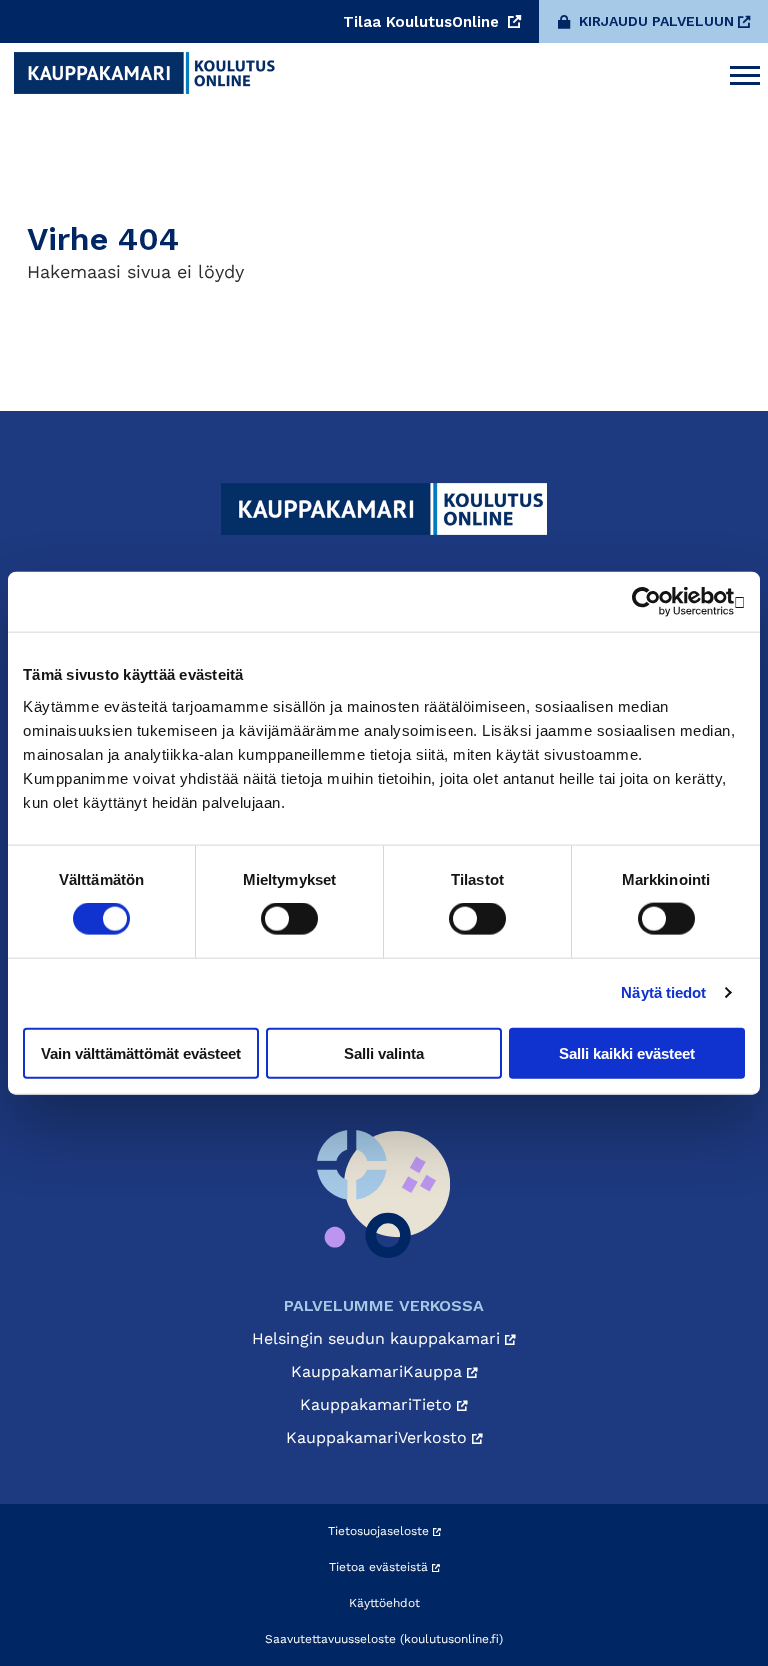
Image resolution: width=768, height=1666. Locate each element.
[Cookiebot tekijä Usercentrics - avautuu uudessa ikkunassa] (657, 602)
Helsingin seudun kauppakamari (378, 1338)
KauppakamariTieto (378, 1404)
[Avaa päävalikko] (745, 73)
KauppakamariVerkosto (379, 1437)
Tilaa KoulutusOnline (423, 22)
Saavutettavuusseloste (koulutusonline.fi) (384, 1639)
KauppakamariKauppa (379, 1371)
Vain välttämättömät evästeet (141, 1052)
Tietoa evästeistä (380, 1567)
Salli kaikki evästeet (627, 1052)
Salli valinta (384, 1052)
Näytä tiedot (663, 992)
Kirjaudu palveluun (656, 21)
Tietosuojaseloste (380, 1531)
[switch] (289, 919)
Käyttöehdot (384, 1603)
